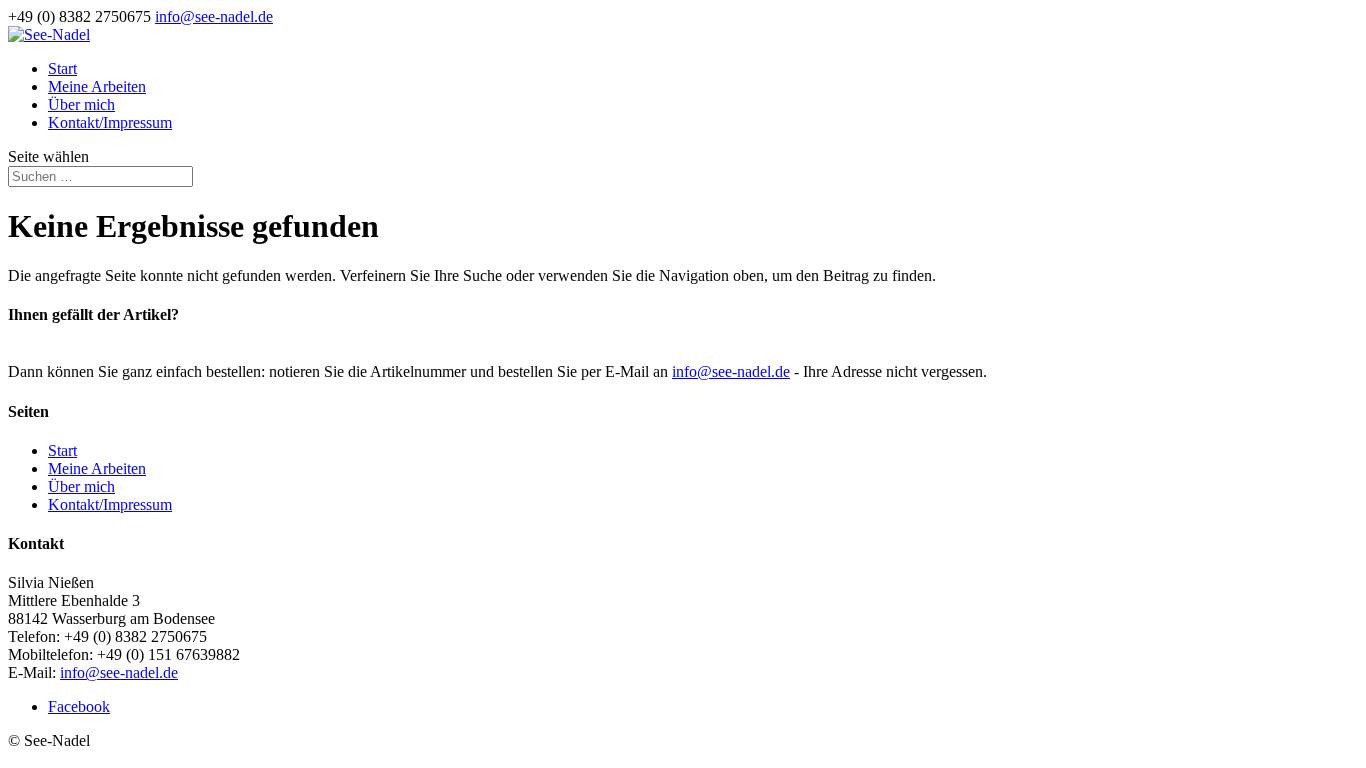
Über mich (81, 104)
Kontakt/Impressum (110, 122)
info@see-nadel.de (731, 371)
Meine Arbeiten (97, 86)
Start (62, 68)
